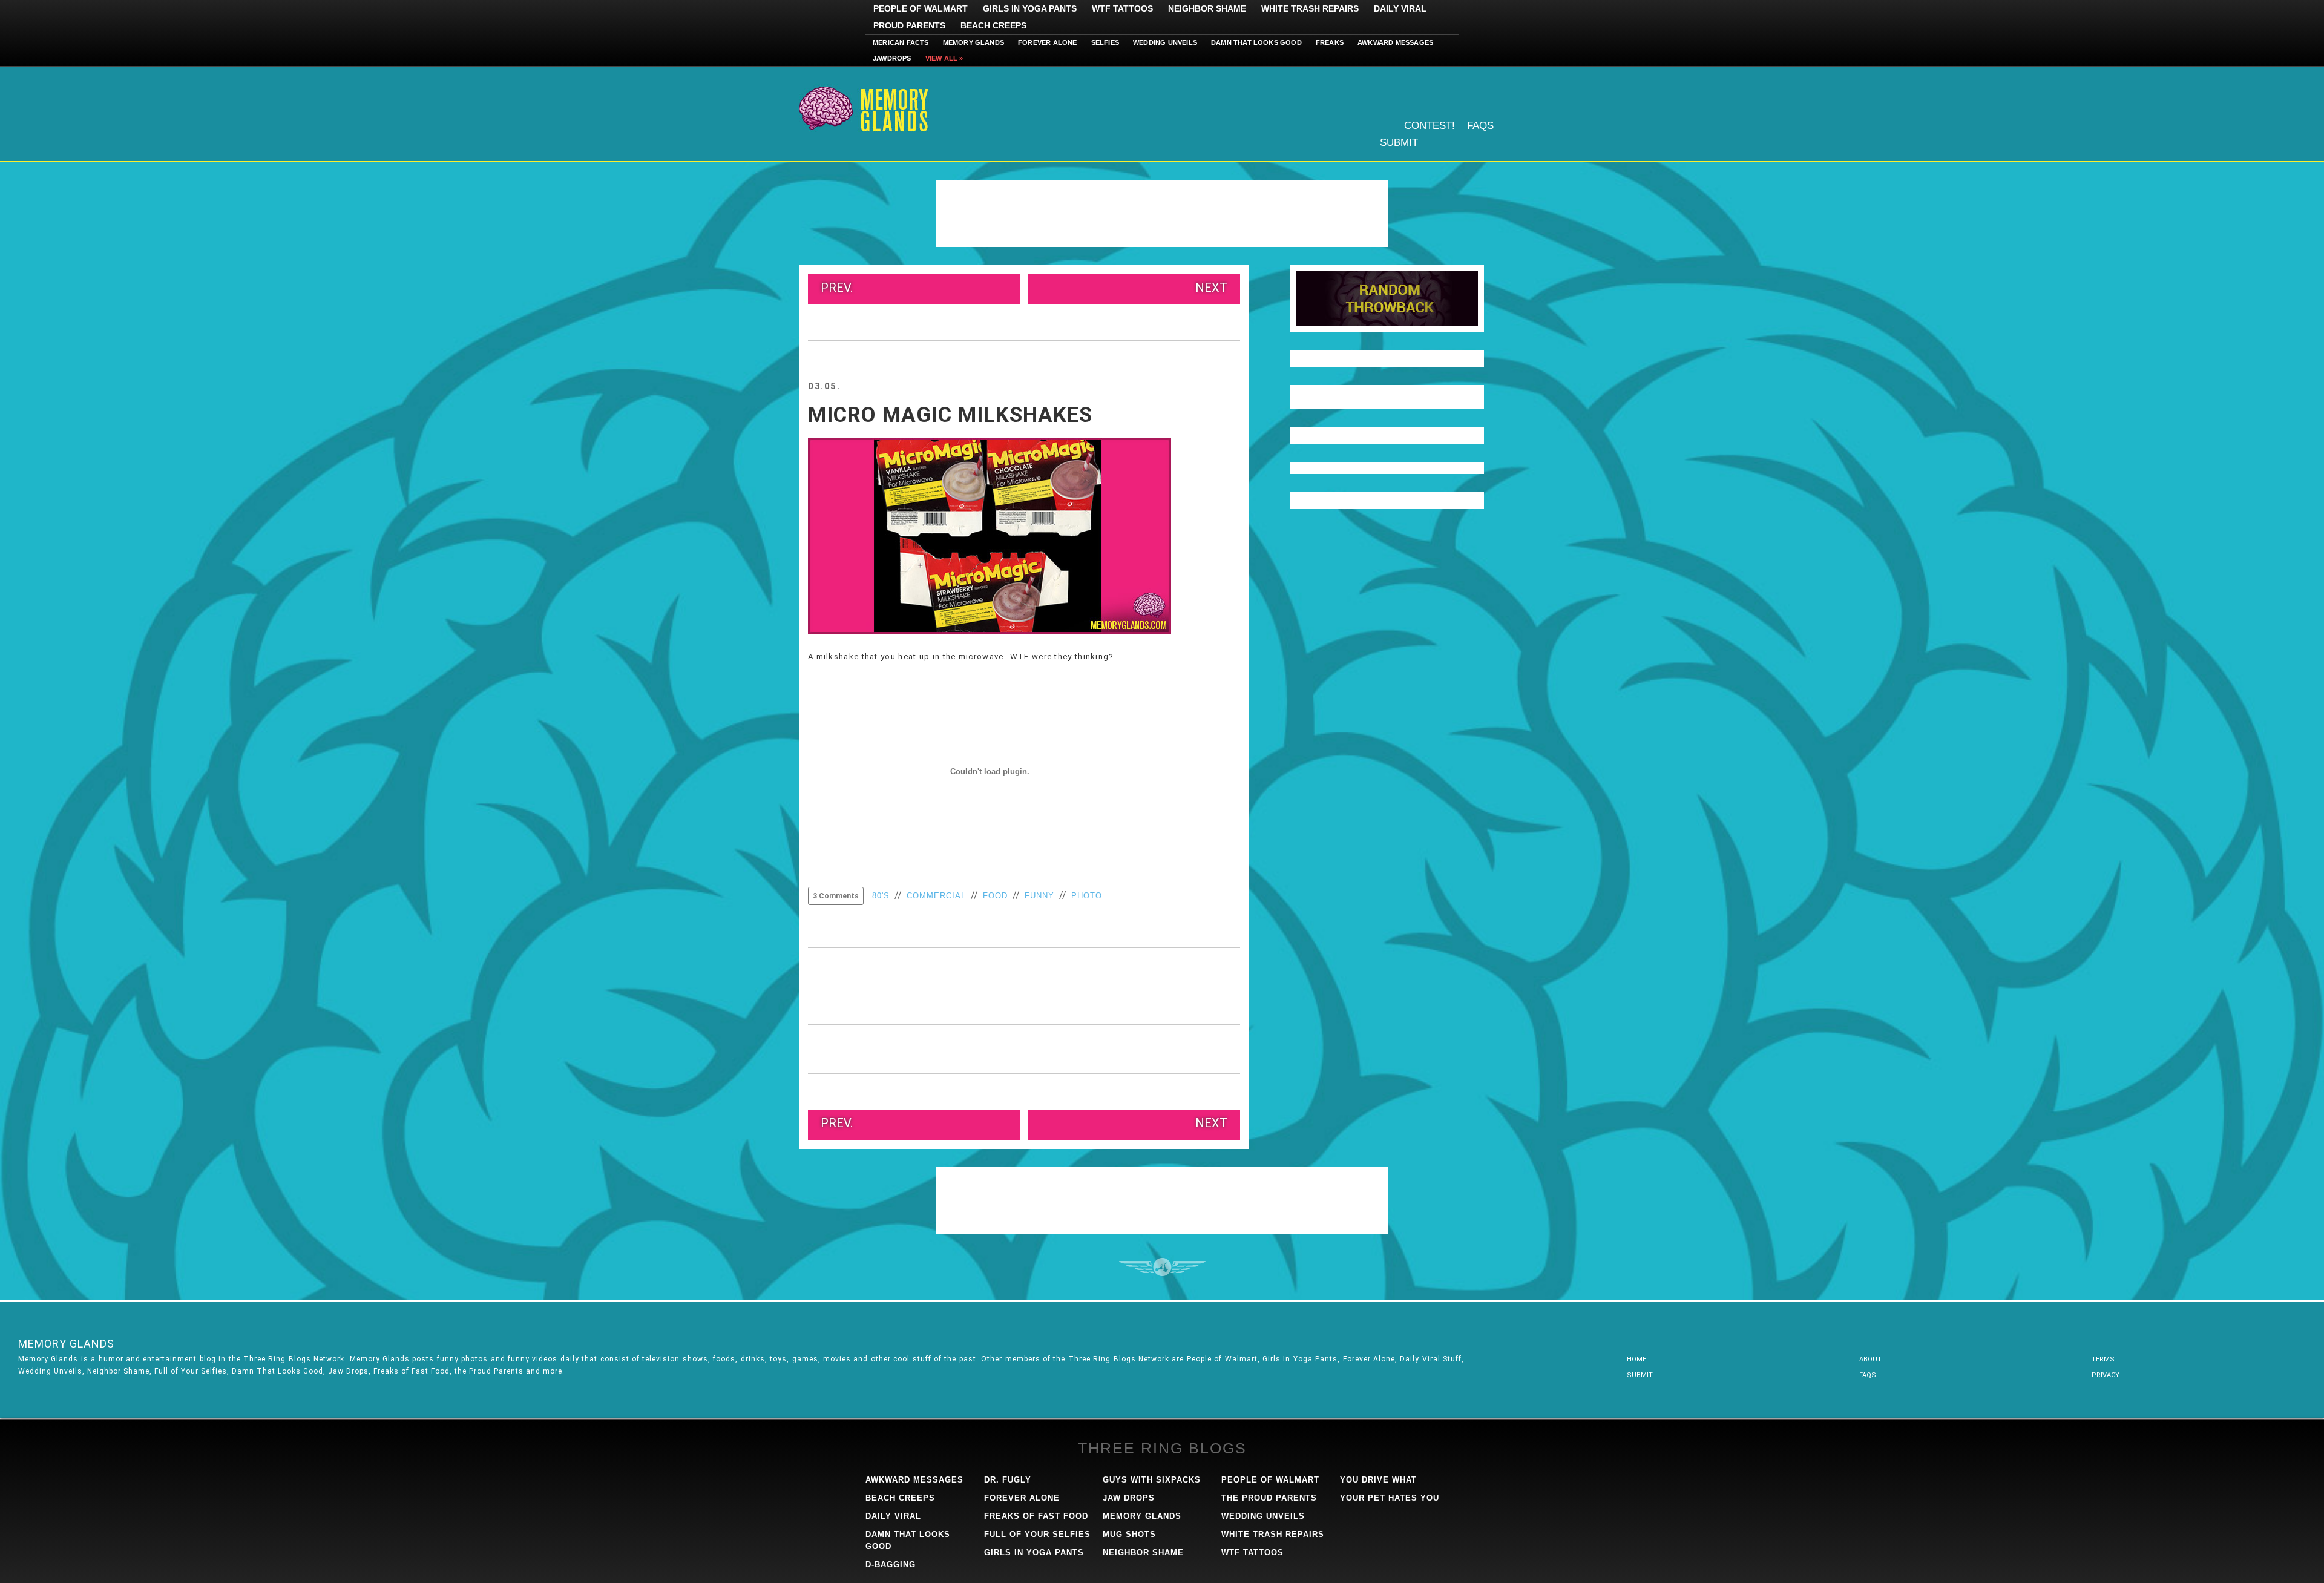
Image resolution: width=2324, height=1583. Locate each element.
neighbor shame (1143, 1552)
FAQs (1480, 126)
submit (1640, 1375)
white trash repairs (1273, 1534)
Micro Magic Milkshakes (950, 415)
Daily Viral (1400, 8)
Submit (1399, 143)
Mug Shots (1129, 1534)
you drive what (1378, 1480)
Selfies (1105, 42)
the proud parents (1269, 1498)
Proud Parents (909, 25)
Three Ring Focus (1162, 1267)
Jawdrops (892, 58)
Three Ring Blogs (1162, 1448)
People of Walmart (921, 8)
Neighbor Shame (1207, 8)
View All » (944, 58)
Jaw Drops (1129, 1498)
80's (881, 896)
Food (995, 896)
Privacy (2106, 1375)
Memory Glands (974, 42)
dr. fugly (1008, 1480)
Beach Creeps (993, 25)
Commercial (936, 896)
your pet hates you (1390, 1498)
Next (1211, 288)
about (1870, 1359)
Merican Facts (901, 42)
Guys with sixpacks (1152, 1480)
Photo (1087, 896)
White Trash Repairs (1310, 8)
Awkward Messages (1395, 42)
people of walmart (1270, 1480)
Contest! (1430, 126)
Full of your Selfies (1037, 1534)
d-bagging (891, 1565)
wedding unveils (1263, 1516)
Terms (2103, 1359)
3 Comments (836, 896)
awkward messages (914, 1480)
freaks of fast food (1036, 1516)
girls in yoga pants (1034, 1552)
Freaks (1330, 42)
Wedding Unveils (1165, 42)
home (1636, 1359)
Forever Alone (1048, 42)
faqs (1868, 1375)
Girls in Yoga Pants (1030, 8)
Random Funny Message (1387, 298)
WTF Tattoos (1122, 8)
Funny (1039, 896)
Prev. (837, 288)
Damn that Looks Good (1256, 42)
